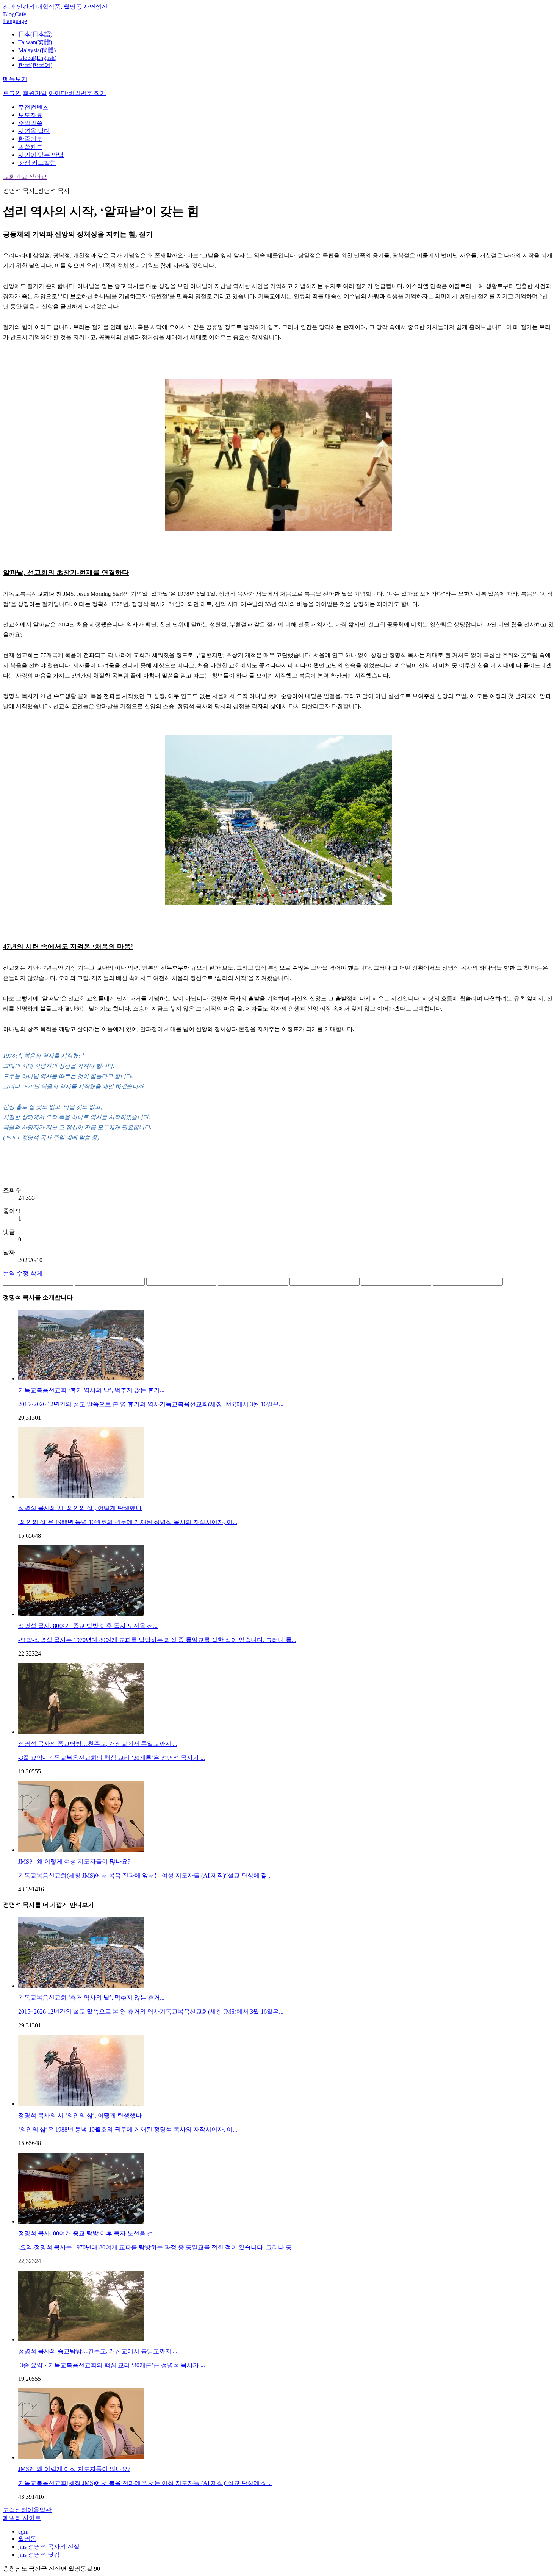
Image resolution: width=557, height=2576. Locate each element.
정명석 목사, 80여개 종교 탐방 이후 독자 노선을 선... (88, 1626)
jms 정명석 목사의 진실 (49, 2547)
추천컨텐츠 (33, 107)
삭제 (36, 1273)
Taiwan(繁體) (35, 42)
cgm (23, 2531)
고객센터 (15, 2510)
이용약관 (39, 2510)
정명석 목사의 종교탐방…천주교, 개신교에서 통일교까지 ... (98, 1744)
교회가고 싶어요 (25, 177)
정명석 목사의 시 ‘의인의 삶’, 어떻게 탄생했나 (80, 1508)
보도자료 (30, 115)
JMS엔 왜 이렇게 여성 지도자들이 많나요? (74, 1862)
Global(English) (37, 58)
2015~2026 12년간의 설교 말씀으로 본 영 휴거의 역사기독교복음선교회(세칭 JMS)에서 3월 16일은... (151, 1404)
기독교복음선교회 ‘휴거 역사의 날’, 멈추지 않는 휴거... (91, 1390)
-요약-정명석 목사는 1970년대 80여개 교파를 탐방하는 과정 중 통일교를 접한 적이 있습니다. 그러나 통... (157, 1640)
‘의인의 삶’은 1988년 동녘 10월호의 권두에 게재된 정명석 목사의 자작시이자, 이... (128, 1522)
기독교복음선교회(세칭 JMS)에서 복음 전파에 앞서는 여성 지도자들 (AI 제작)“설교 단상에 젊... (145, 1876)
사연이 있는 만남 (41, 155)
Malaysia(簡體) (37, 50)
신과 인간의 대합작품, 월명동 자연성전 (55, 7)
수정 (23, 1273)
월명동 (27, 2539)
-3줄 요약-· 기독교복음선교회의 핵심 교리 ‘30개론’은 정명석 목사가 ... (112, 1758)
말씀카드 (30, 147)
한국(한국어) (35, 65)
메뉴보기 (15, 79)
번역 (9, 1273)
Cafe (20, 14)
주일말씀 (30, 123)
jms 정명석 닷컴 (39, 2555)
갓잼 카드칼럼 (37, 163)
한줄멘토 (30, 139)
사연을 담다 (34, 131)
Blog (9, 14)
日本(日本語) (35, 34)
